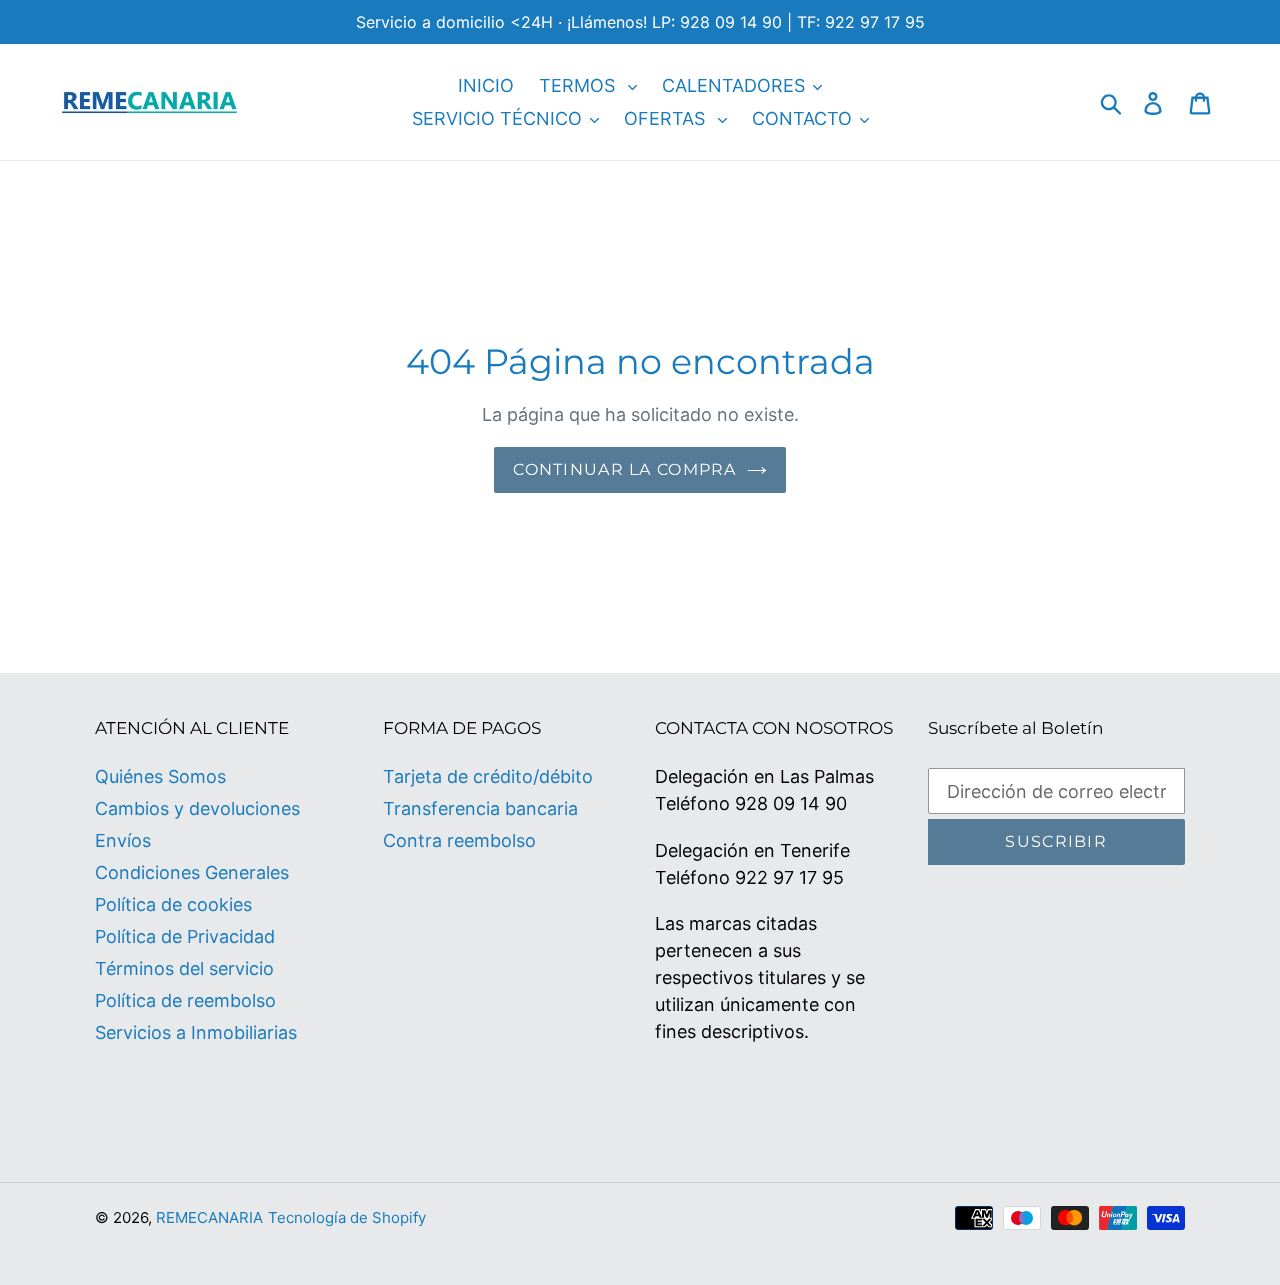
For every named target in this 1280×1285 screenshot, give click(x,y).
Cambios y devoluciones (197, 808)
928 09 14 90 (791, 803)
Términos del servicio (184, 968)
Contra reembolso (459, 840)
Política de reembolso (185, 1000)
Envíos (123, 840)
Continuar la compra (624, 469)
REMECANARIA (209, 1217)
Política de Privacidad (185, 936)
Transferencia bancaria (480, 808)
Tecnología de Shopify (347, 1217)
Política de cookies (173, 904)
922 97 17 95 (789, 877)
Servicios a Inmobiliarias (196, 1032)
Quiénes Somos (160, 776)
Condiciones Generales (192, 872)
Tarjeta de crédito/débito (488, 776)
